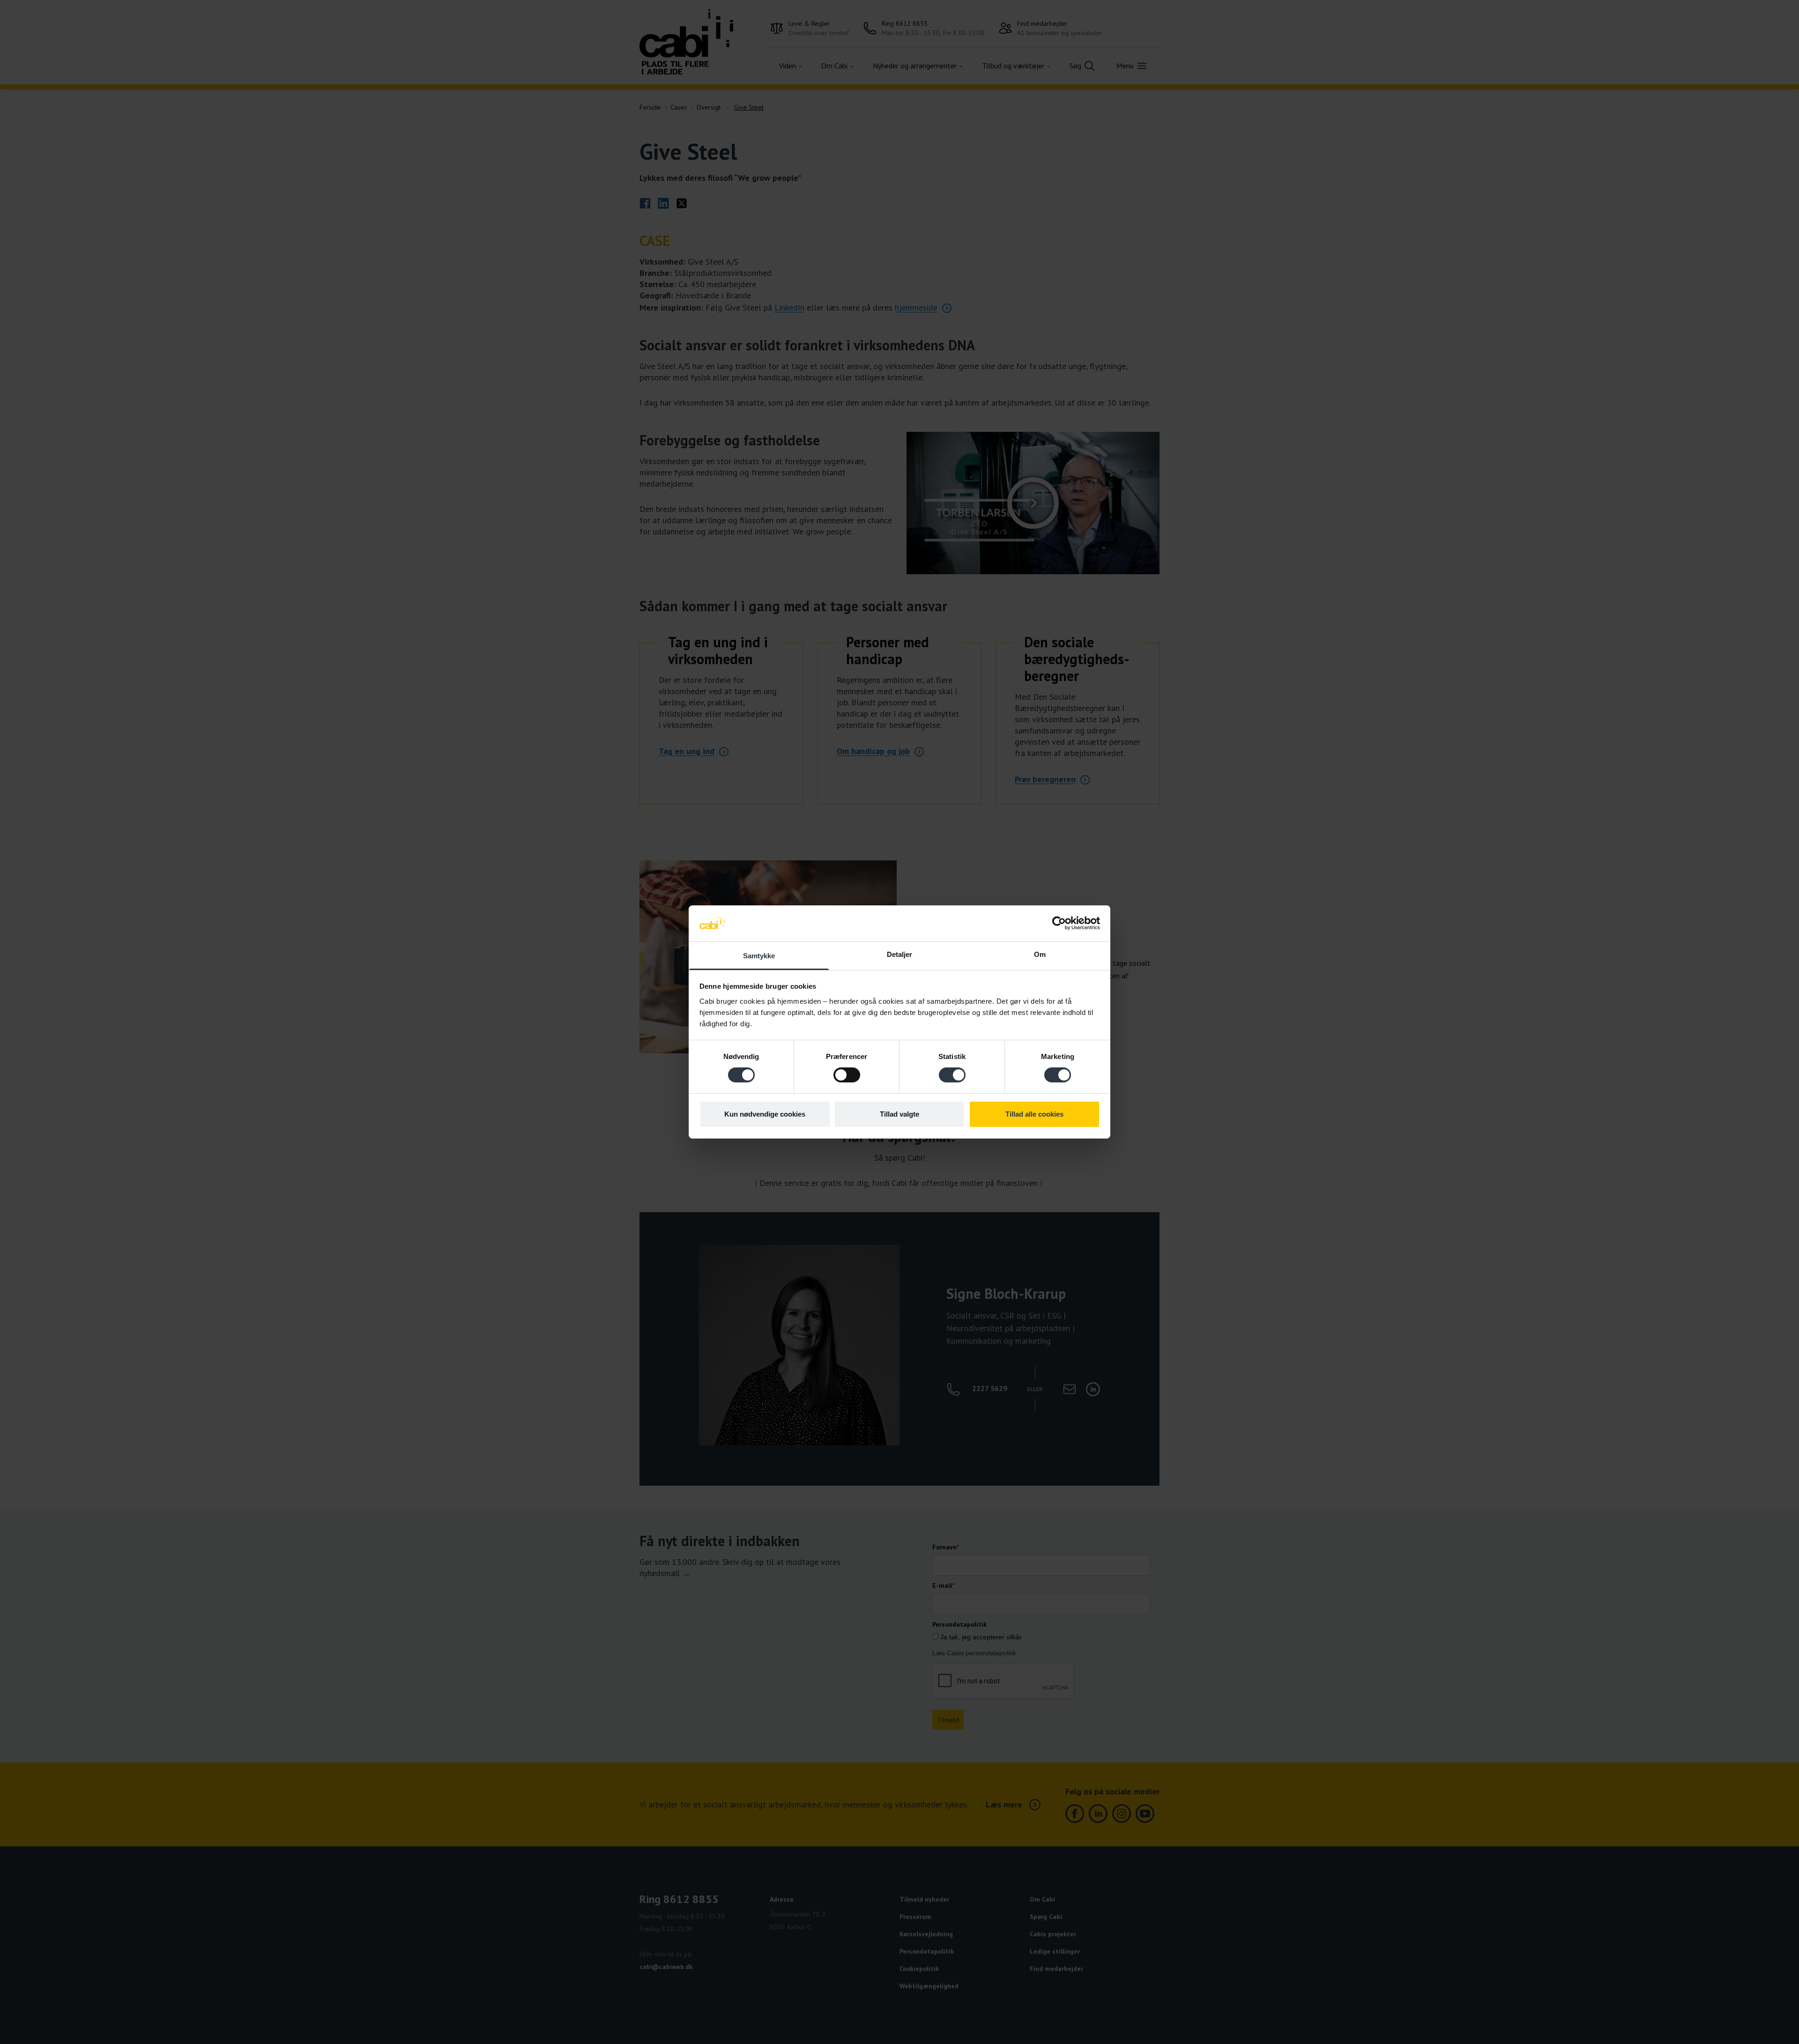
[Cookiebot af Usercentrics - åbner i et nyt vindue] (1059, 923)
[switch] (847, 1075)
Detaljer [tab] (900, 954)
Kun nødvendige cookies (765, 1114)
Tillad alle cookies (1034, 1114)
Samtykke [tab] (759, 956)
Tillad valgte (899, 1114)
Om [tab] (1040, 954)
